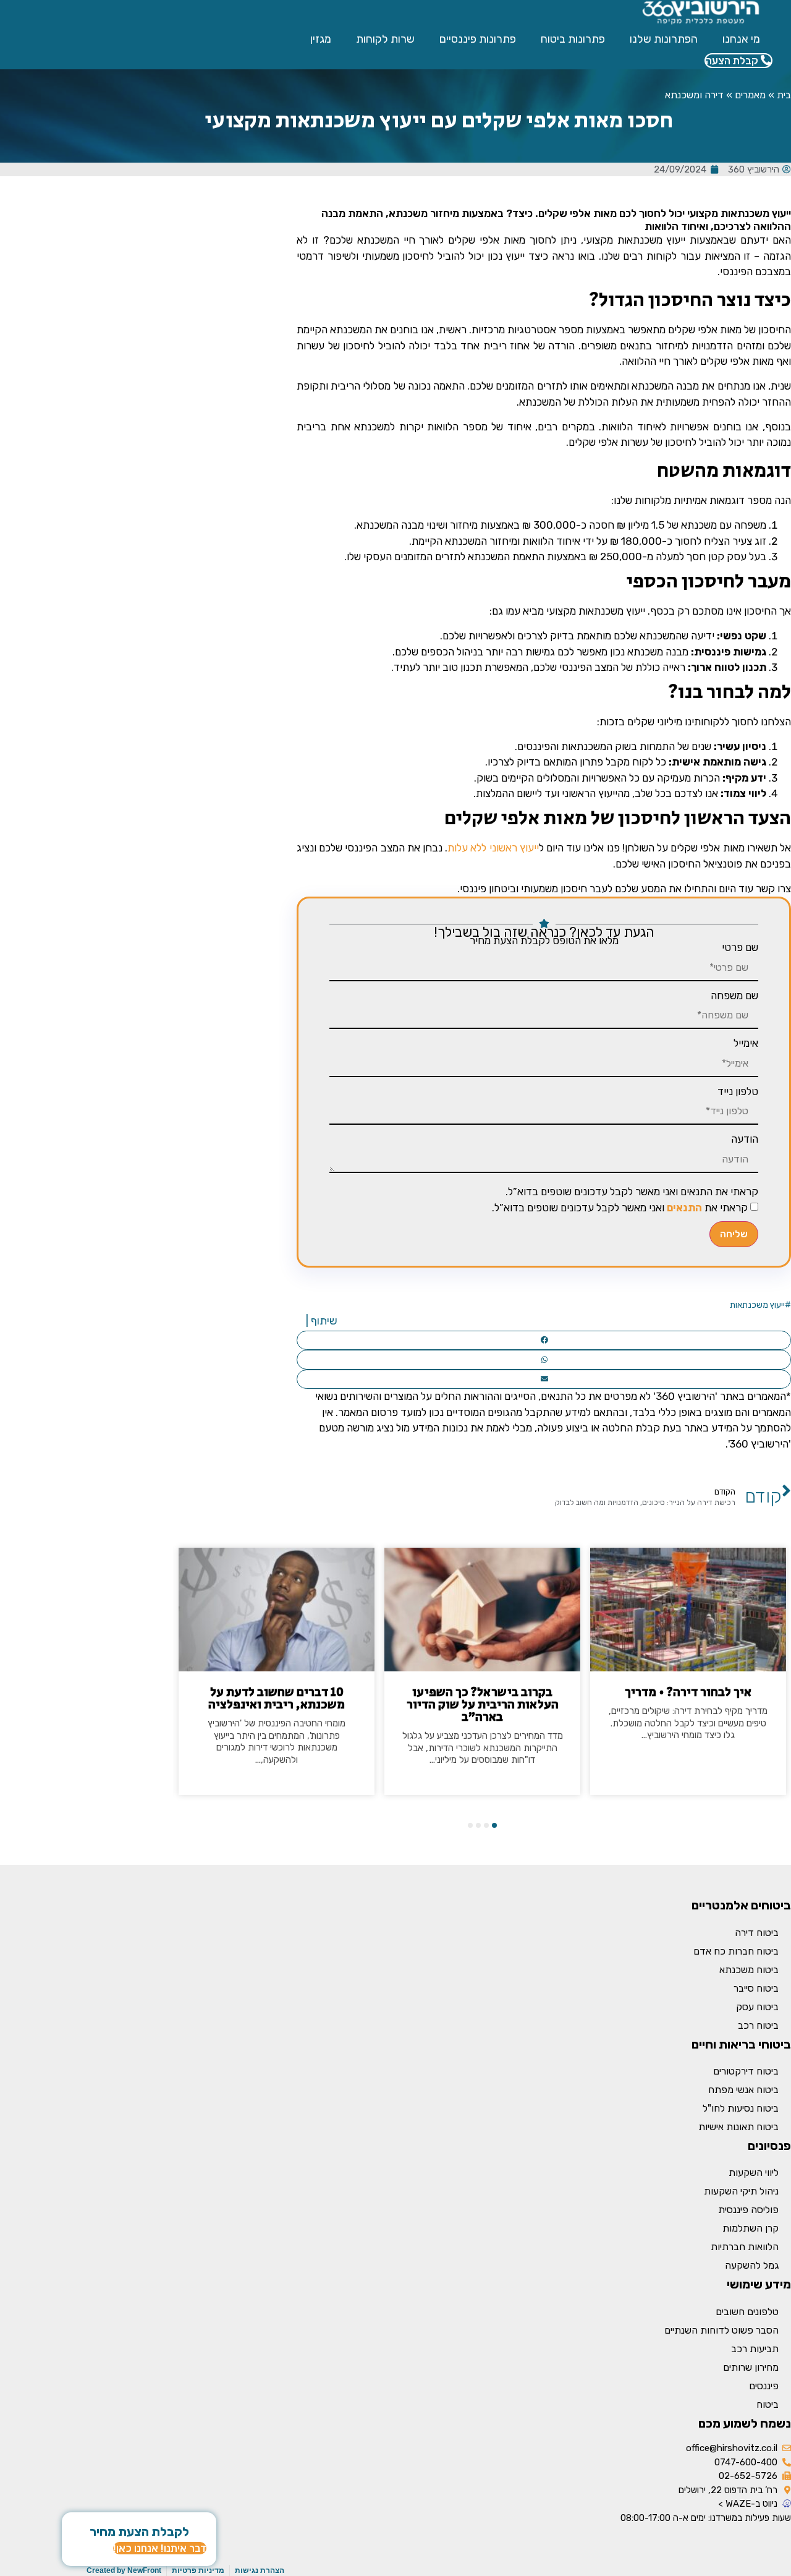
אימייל (746, 1043)
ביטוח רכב (758, 2025)
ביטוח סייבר (756, 1988)
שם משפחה (734, 996)
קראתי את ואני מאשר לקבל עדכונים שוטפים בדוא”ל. (620, 1208)
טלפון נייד (738, 1092)
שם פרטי (740, 948)
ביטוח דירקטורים (746, 2071)
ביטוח (768, 2404)
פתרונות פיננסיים (478, 39)
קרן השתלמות (751, 2228)
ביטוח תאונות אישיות (738, 2127)
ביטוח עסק (757, 2007)
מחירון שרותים (751, 2367)
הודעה (745, 1139)
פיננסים (764, 2386)
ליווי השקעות (754, 2173)
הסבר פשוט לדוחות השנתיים (721, 2330)
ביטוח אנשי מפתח (743, 2090)
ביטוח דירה (757, 1933)
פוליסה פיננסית (748, 2210)
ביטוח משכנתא (749, 1970)
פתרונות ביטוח (573, 39)
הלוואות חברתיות (745, 2247)
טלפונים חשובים (747, 2312)
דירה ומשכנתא (694, 95)
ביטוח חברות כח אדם (736, 1951)
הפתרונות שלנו (664, 39)
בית (784, 95)
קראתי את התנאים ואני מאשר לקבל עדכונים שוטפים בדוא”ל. (632, 1192)
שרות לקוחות (385, 39)
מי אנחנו (741, 39)
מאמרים (750, 95)
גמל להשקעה (752, 2265)
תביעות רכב (755, 2349)
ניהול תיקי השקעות (741, 2191)
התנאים (684, 1208)
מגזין (321, 39)
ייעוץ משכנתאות (757, 1305)
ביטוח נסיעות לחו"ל (741, 2108)
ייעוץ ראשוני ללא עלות (493, 848)
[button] (544, 1341)
